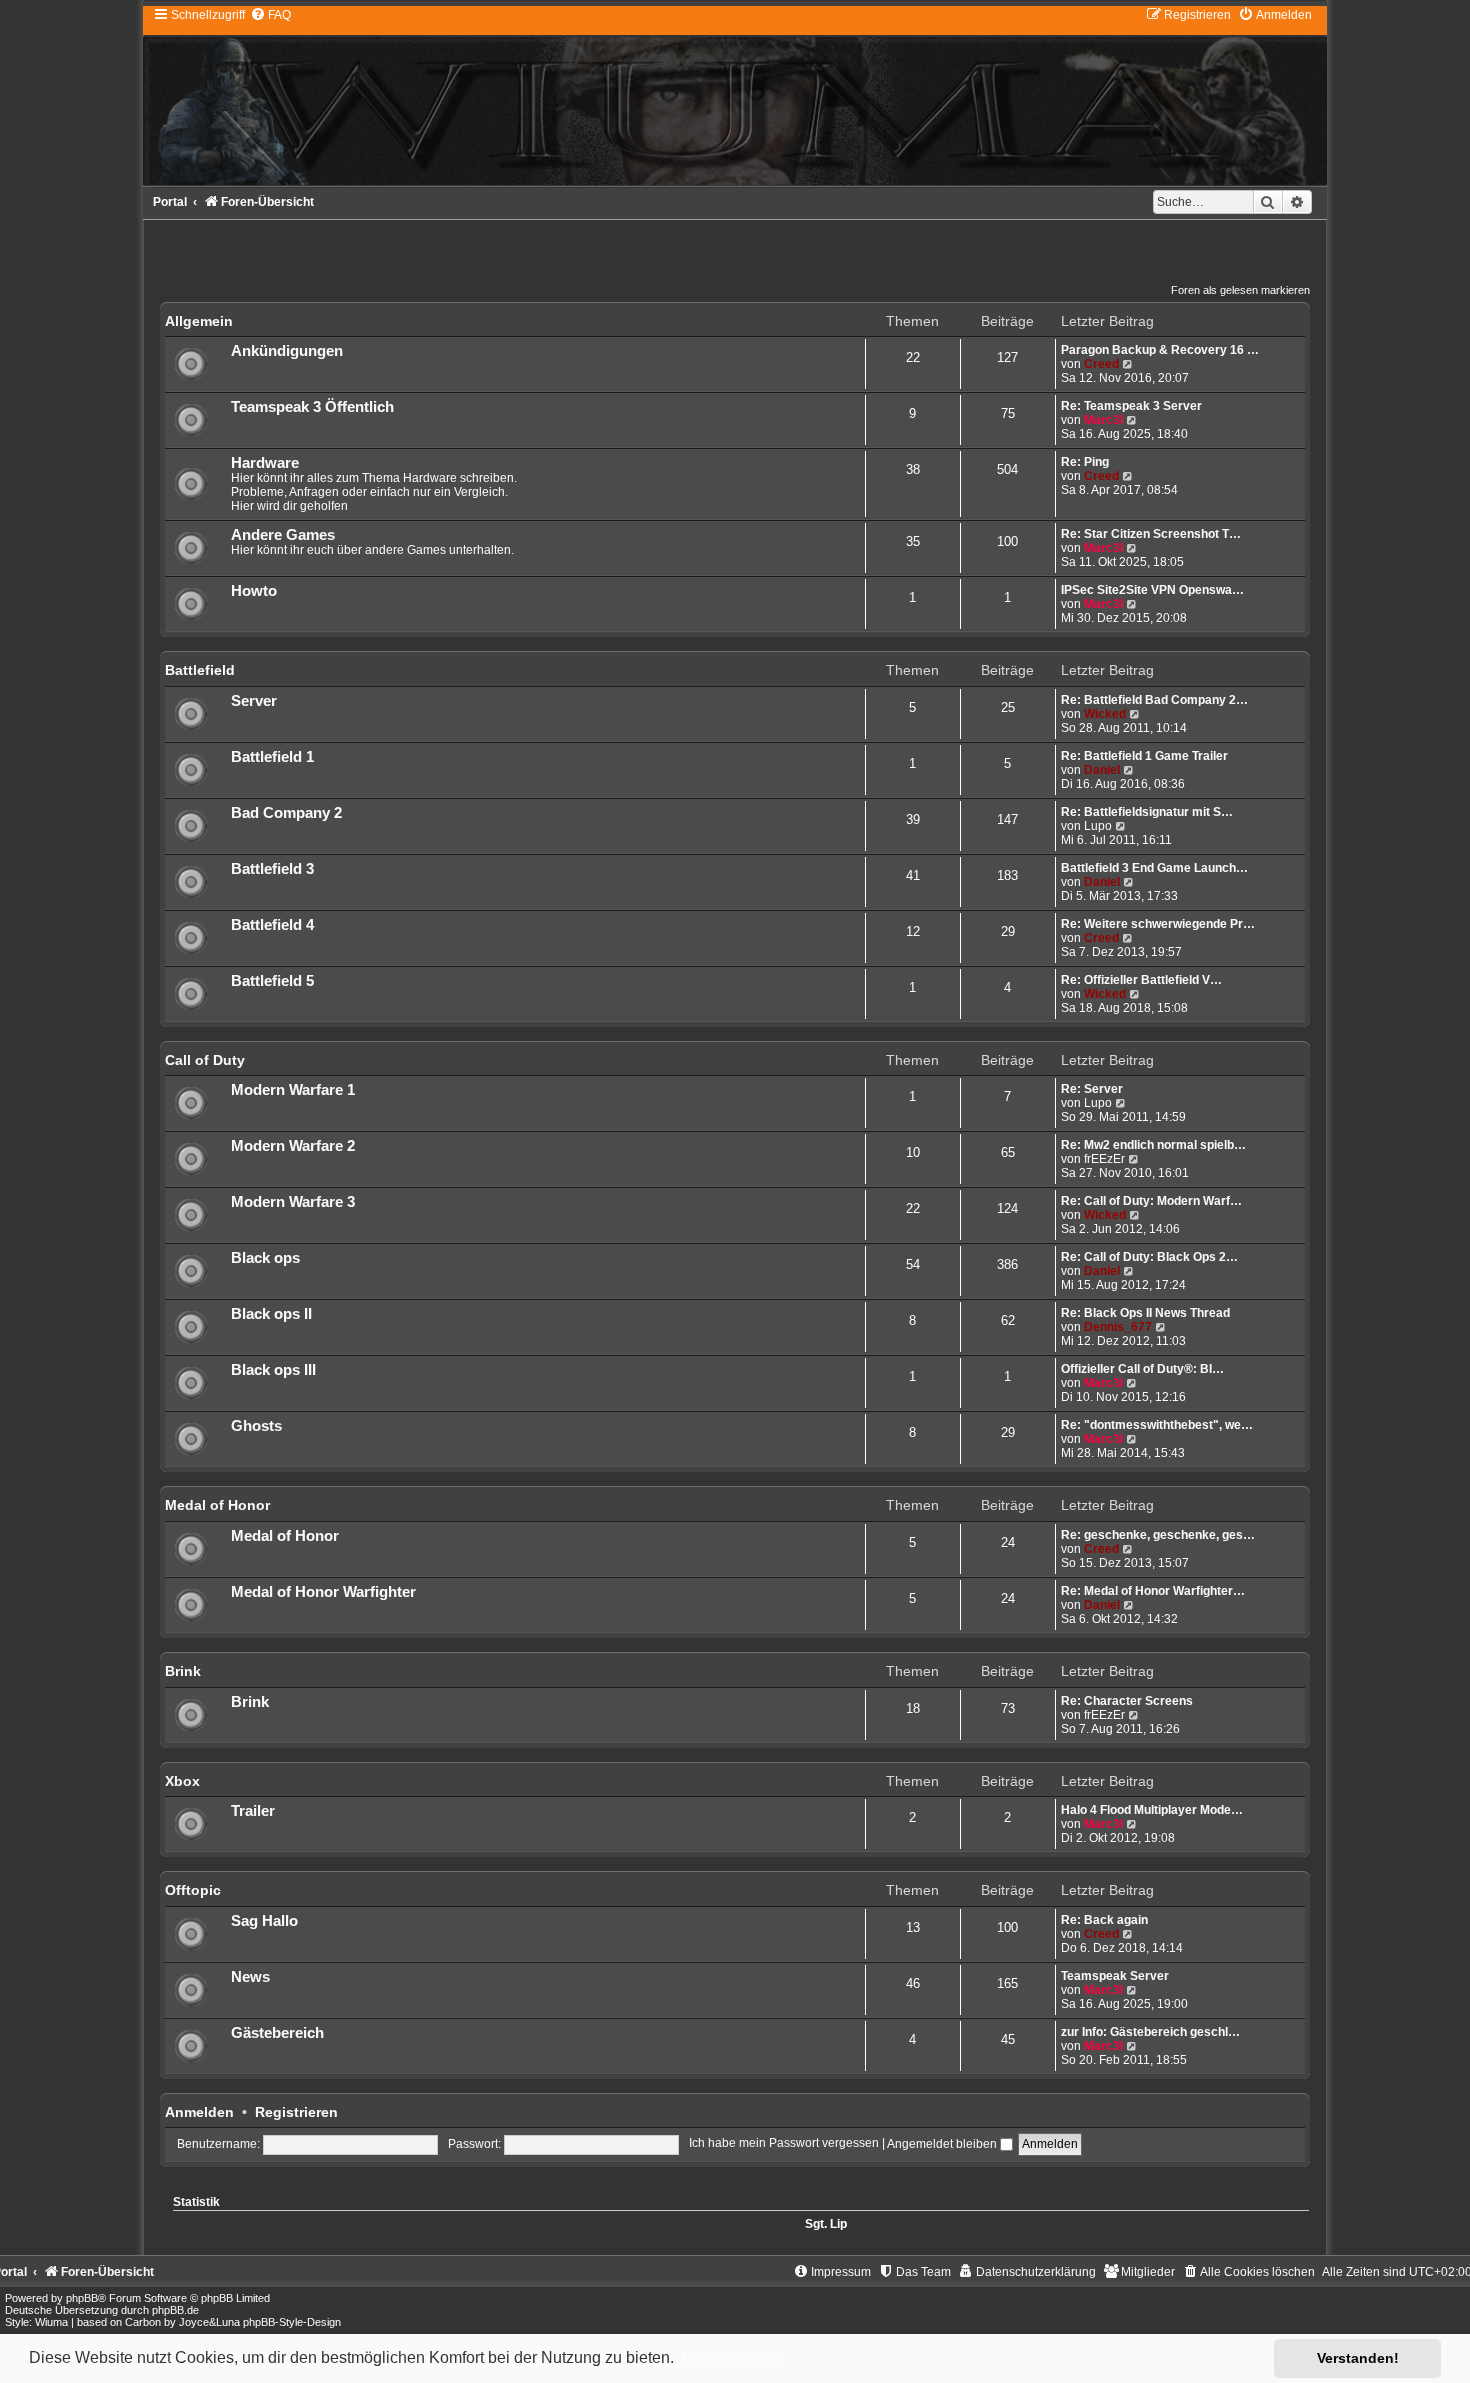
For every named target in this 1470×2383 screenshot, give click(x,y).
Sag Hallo (264, 1921)
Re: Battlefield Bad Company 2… (1154, 700)
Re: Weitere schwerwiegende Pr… (1158, 924)
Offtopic (193, 1890)
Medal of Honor (217, 1505)
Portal (170, 202)
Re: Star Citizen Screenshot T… (1151, 534)
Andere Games (283, 535)
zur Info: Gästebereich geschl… (1150, 2032)
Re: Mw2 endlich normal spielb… (1153, 1145)
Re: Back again (1104, 1920)
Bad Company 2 (286, 813)
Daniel (1102, 770)
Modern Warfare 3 (293, 1202)
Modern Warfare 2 (293, 1146)
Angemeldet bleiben (943, 2144)
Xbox (182, 1781)
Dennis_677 (1118, 1327)
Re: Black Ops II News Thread (1145, 1313)
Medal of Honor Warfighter (323, 1592)
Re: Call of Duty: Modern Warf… (1151, 1201)
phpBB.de (175, 2310)
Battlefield (200, 670)
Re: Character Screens (1127, 1701)
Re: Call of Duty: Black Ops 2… (1149, 1257)
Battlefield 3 (272, 869)
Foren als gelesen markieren (1240, 290)
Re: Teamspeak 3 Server (1131, 406)
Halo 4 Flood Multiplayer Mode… (1152, 1810)
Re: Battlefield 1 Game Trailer (1144, 756)
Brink (183, 1671)
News (250, 1977)
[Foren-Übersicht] (735, 95)
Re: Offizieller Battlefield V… (1141, 980)
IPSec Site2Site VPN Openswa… (1152, 590)
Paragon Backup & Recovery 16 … (1160, 350)
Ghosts (256, 1426)
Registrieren (296, 2112)
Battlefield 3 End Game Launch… (1154, 868)
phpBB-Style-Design (292, 2322)
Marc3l (1103, 420)
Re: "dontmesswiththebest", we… (1157, 1425)
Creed (1101, 364)
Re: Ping (1085, 462)
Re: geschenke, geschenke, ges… (1158, 1535)
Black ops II (271, 1314)
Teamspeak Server (1115, 1976)
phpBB (82, 2298)
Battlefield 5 (272, 981)
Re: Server (1092, 1089)
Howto (254, 591)
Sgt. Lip (826, 2224)
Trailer (253, 1811)
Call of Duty (205, 1060)
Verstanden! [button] (1358, 2358)
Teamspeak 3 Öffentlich (312, 407)
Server (254, 701)
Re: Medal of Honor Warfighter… (1153, 1591)
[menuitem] (270, 15)
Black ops (265, 1258)
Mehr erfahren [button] (730, 2357)
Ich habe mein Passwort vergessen (784, 2144)
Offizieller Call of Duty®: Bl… (1142, 1369)
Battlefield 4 (272, 925)
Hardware (265, 463)
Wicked (1105, 714)
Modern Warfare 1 (293, 1090)
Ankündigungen (287, 351)
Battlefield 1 (272, 757)
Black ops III (273, 1370)
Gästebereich (277, 2033)
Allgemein (199, 321)
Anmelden (199, 2112)
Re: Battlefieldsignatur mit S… (1147, 812)
